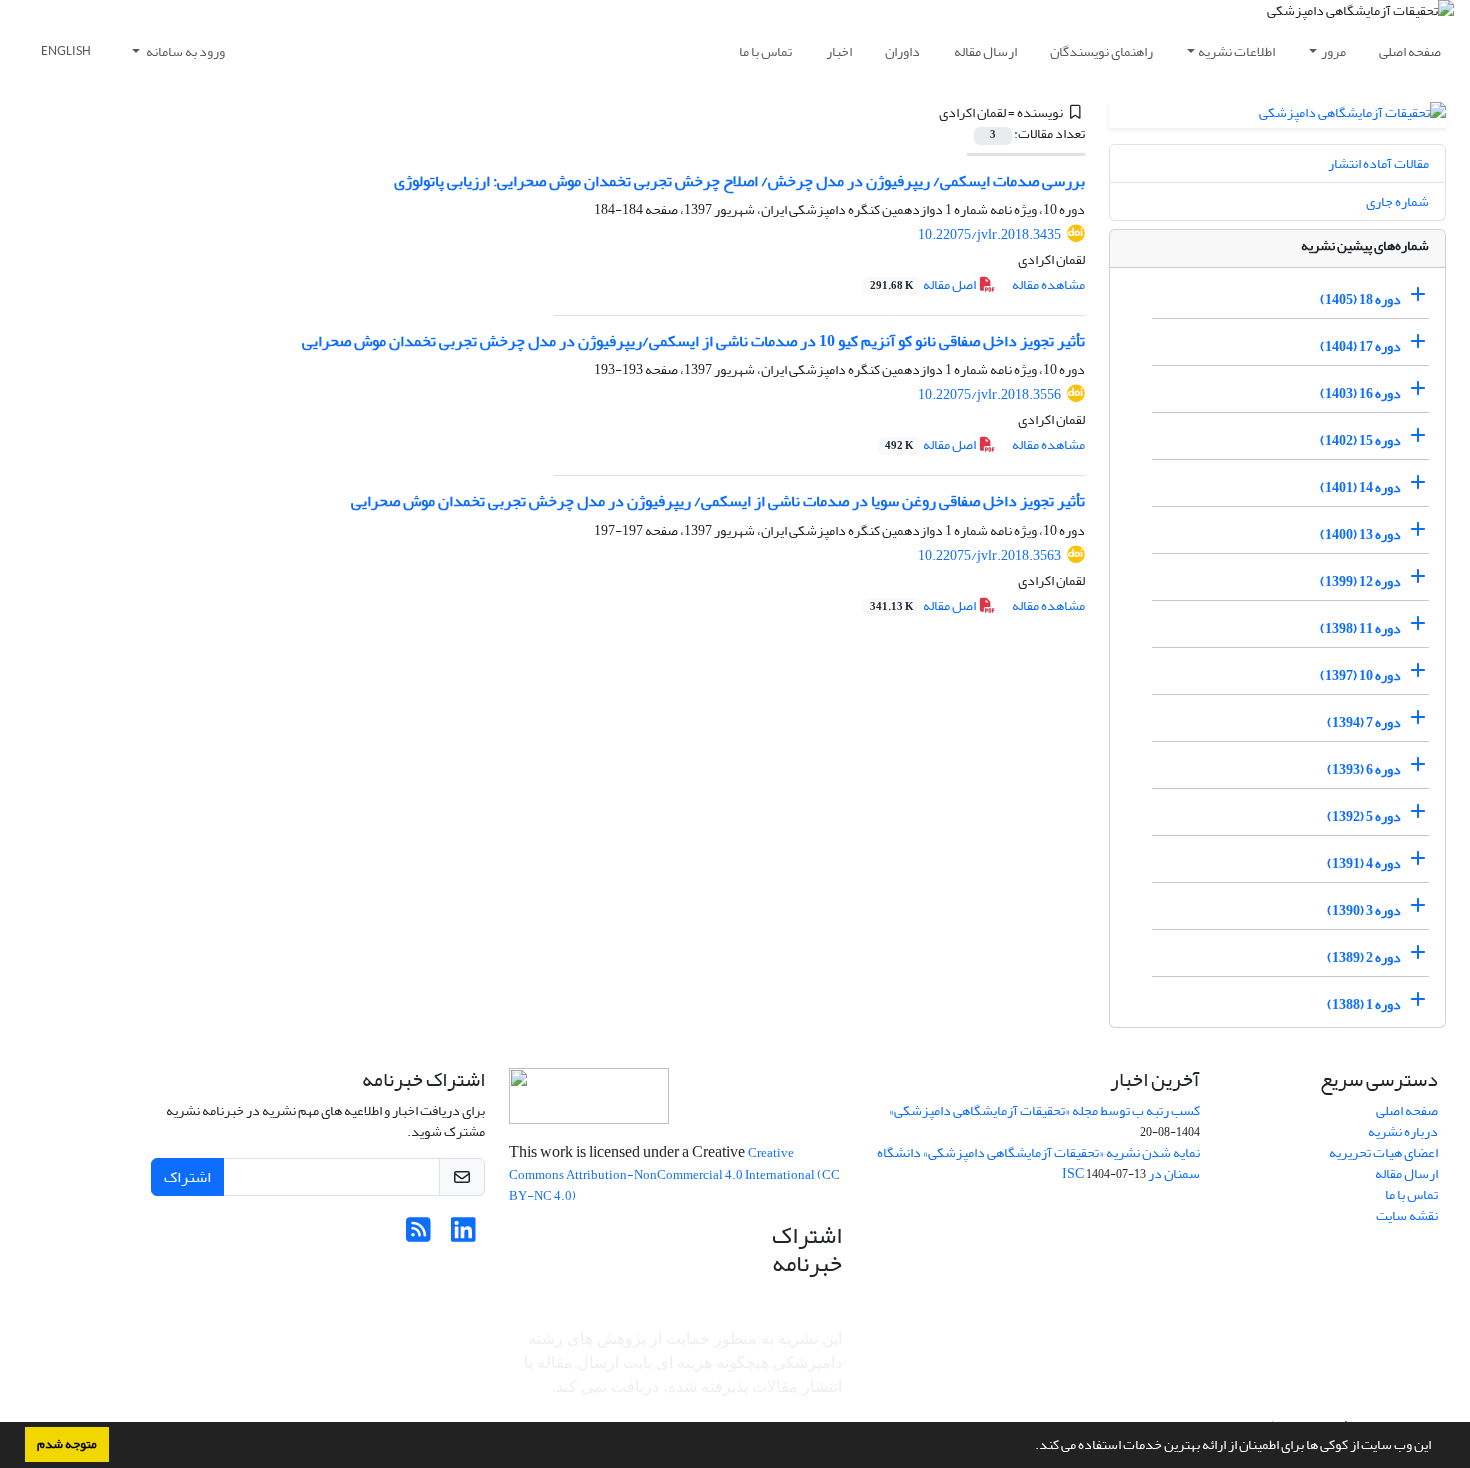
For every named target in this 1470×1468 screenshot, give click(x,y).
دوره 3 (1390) (1364, 910)
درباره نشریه (1403, 1131)
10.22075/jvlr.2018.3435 (989, 234)
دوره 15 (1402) (1360, 440)
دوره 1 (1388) (1364, 1004)
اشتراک (187, 1177)
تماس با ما (765, 51)
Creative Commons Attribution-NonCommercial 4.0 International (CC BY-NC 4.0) (674, 1174)
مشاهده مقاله (1048, 284)
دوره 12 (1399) (1360, 581)
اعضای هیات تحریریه (1383, 1152)
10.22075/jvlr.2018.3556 (989, 394)
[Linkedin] (463, 1235)
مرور (1333, 51)
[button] (1030, 1447)
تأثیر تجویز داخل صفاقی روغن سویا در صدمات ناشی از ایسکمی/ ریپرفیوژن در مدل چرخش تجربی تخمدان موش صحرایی (718, 501)
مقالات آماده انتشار (1378, 163)
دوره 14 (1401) (1360, 487)
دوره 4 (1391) (1364, 863)
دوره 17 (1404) (1360, 346)
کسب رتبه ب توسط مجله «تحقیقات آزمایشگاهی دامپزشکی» (1044, 1110)
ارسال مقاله (985, 51)
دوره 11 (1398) (1360, 628)
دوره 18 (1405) (1360, 299)
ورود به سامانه (184, 51)
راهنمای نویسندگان (1101, 51)
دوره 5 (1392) (1364, 816)
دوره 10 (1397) (1360, 675)
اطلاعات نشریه (1236, 51)
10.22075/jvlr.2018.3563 (989, 555)
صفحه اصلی (1410, 51)
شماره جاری (1397, 201)
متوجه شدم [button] (67, 1444)
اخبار (839, 51)
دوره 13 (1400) (1360, 534)
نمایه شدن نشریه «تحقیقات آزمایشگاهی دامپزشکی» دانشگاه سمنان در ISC (1038, 1163)
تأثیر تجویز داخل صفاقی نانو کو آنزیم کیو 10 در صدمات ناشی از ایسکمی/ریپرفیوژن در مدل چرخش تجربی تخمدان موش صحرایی (693, 341)
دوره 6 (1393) (1364, 769)
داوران (902, 51)
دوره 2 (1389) (1364, 957)
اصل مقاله (924, 284)
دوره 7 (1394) (1364, 722)
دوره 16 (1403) (1360, 393)
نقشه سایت (1407, 1215)
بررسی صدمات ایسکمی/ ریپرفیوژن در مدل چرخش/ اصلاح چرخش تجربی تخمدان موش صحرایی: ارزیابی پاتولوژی (739, 181)
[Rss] (418, 1235)
